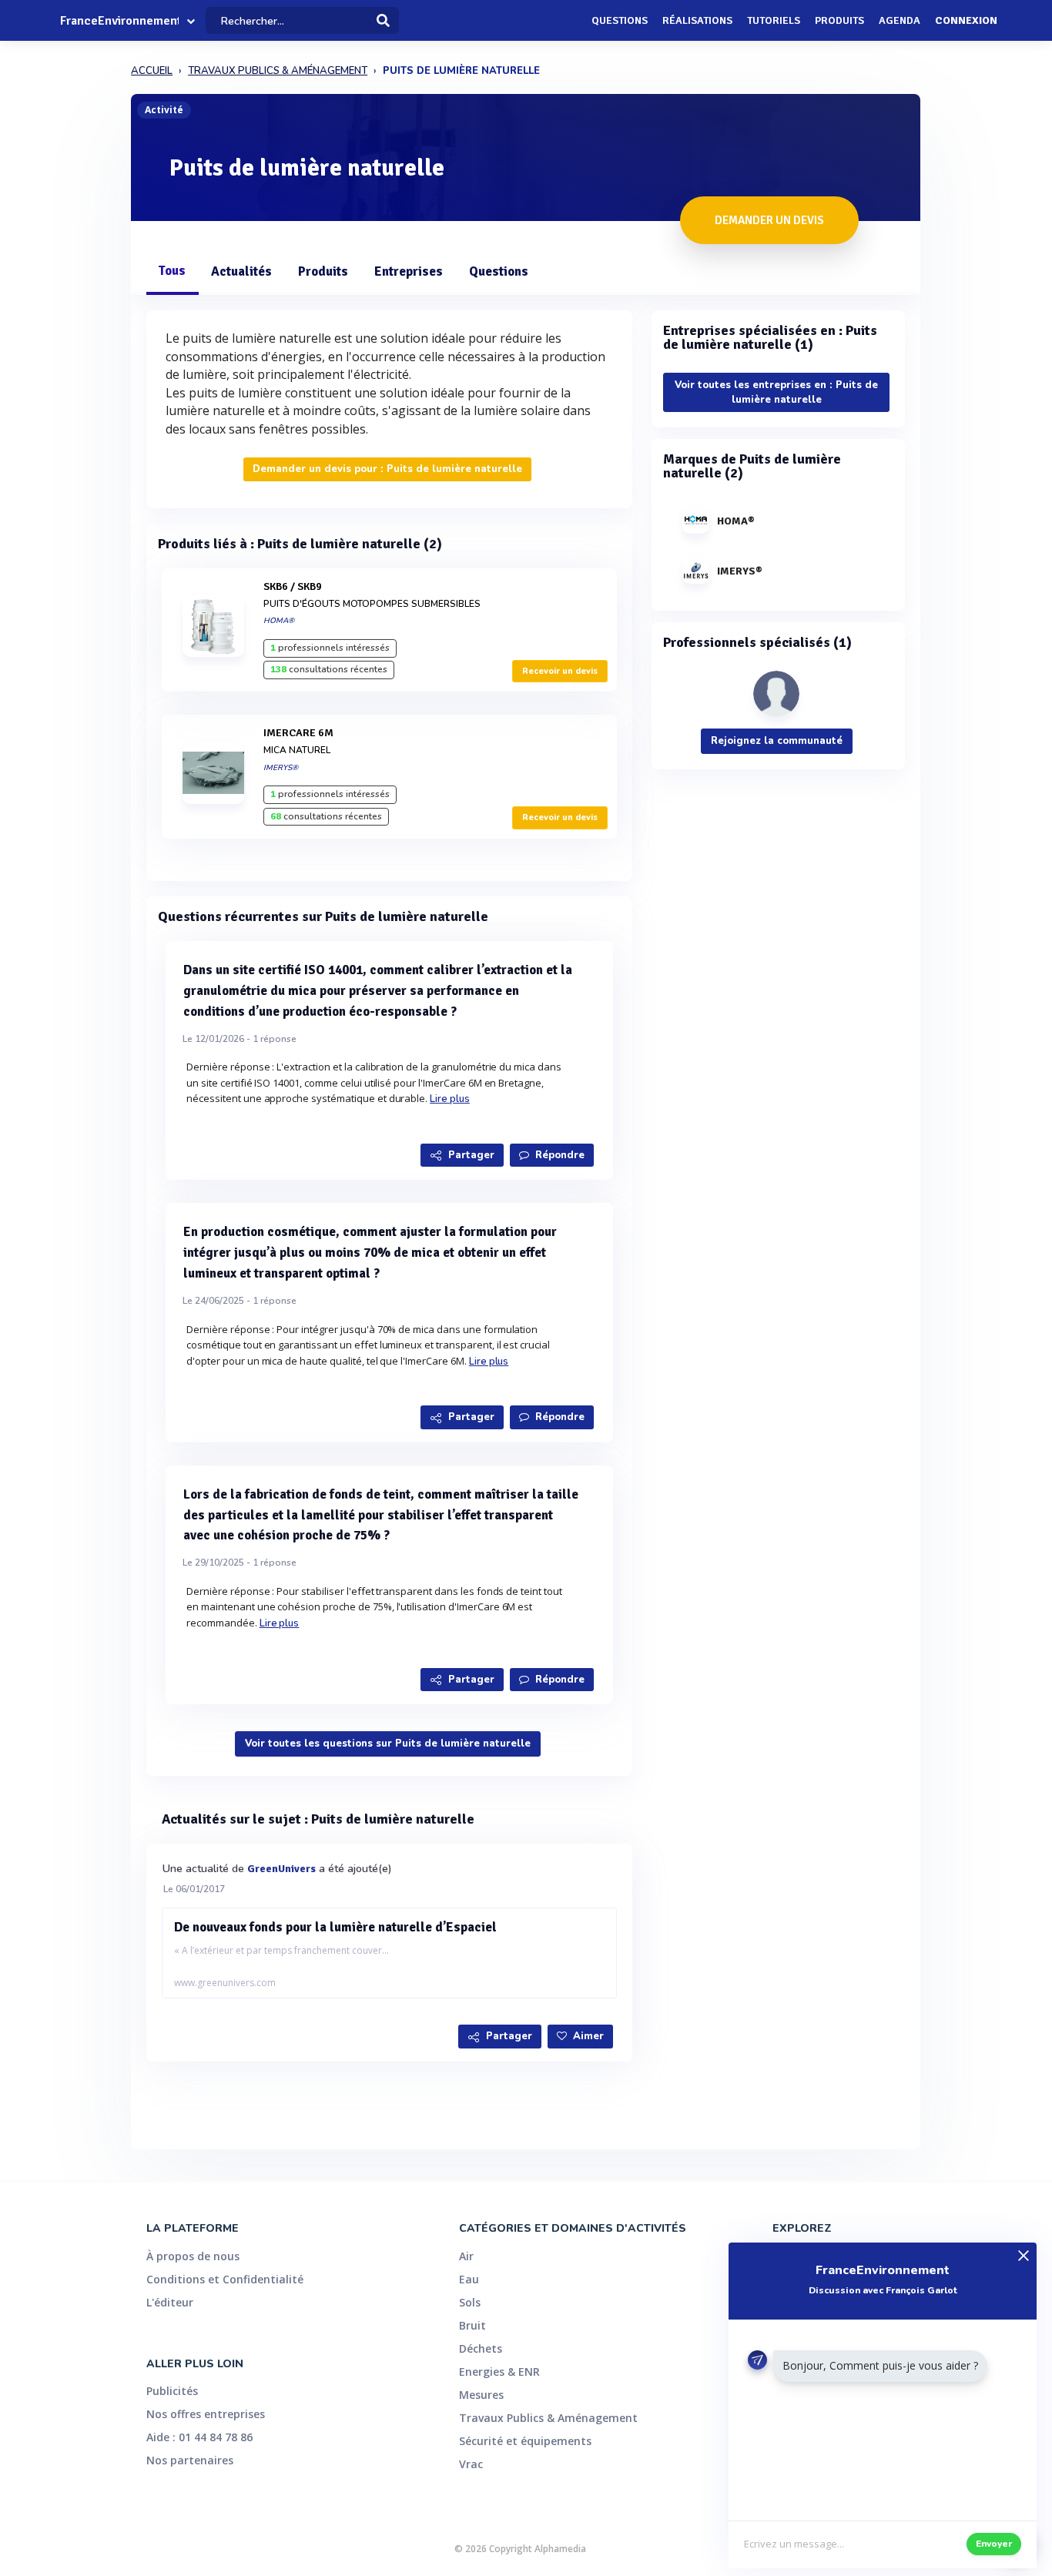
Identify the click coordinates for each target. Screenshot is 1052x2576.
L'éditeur (170, 2302)
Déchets (481, 2348)
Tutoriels (774, 20)
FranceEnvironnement (119, 21)
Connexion (966, 20)
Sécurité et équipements (525, 2441)
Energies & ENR (499, 2372)
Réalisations (697, 20)
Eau (469, 2279)
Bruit (472, 2325)
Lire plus (450, 1099)
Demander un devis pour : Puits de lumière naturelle (387, 469)
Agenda (900, 20)
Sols (470, 2302)
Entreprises (409, 271)
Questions (620, 20)
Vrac (471, 2464)
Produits (839, 20)
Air (466, 2256)
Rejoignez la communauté (777, 741)
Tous (172, 271)
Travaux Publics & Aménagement (548, 2418)
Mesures (481, 2395)
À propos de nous (193, 2256)
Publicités (172, 2391)
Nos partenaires (190, 2460)
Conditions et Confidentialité (225, 2279)
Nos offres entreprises (206, 2414)
